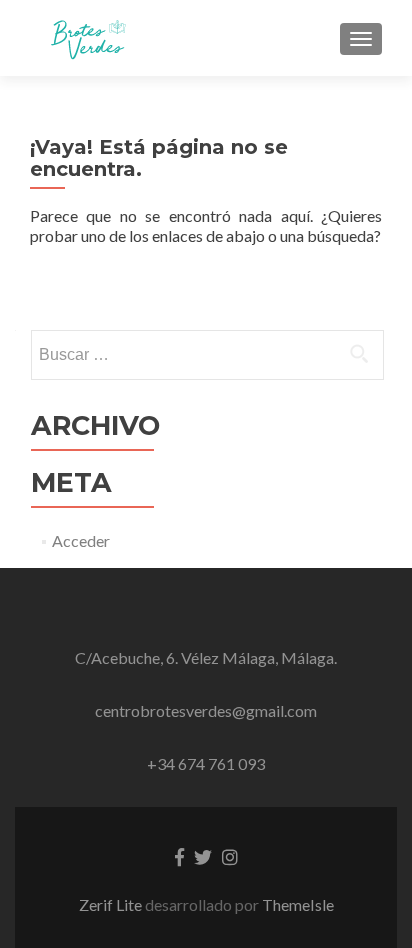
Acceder (81, 540)
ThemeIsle (298, 904)
